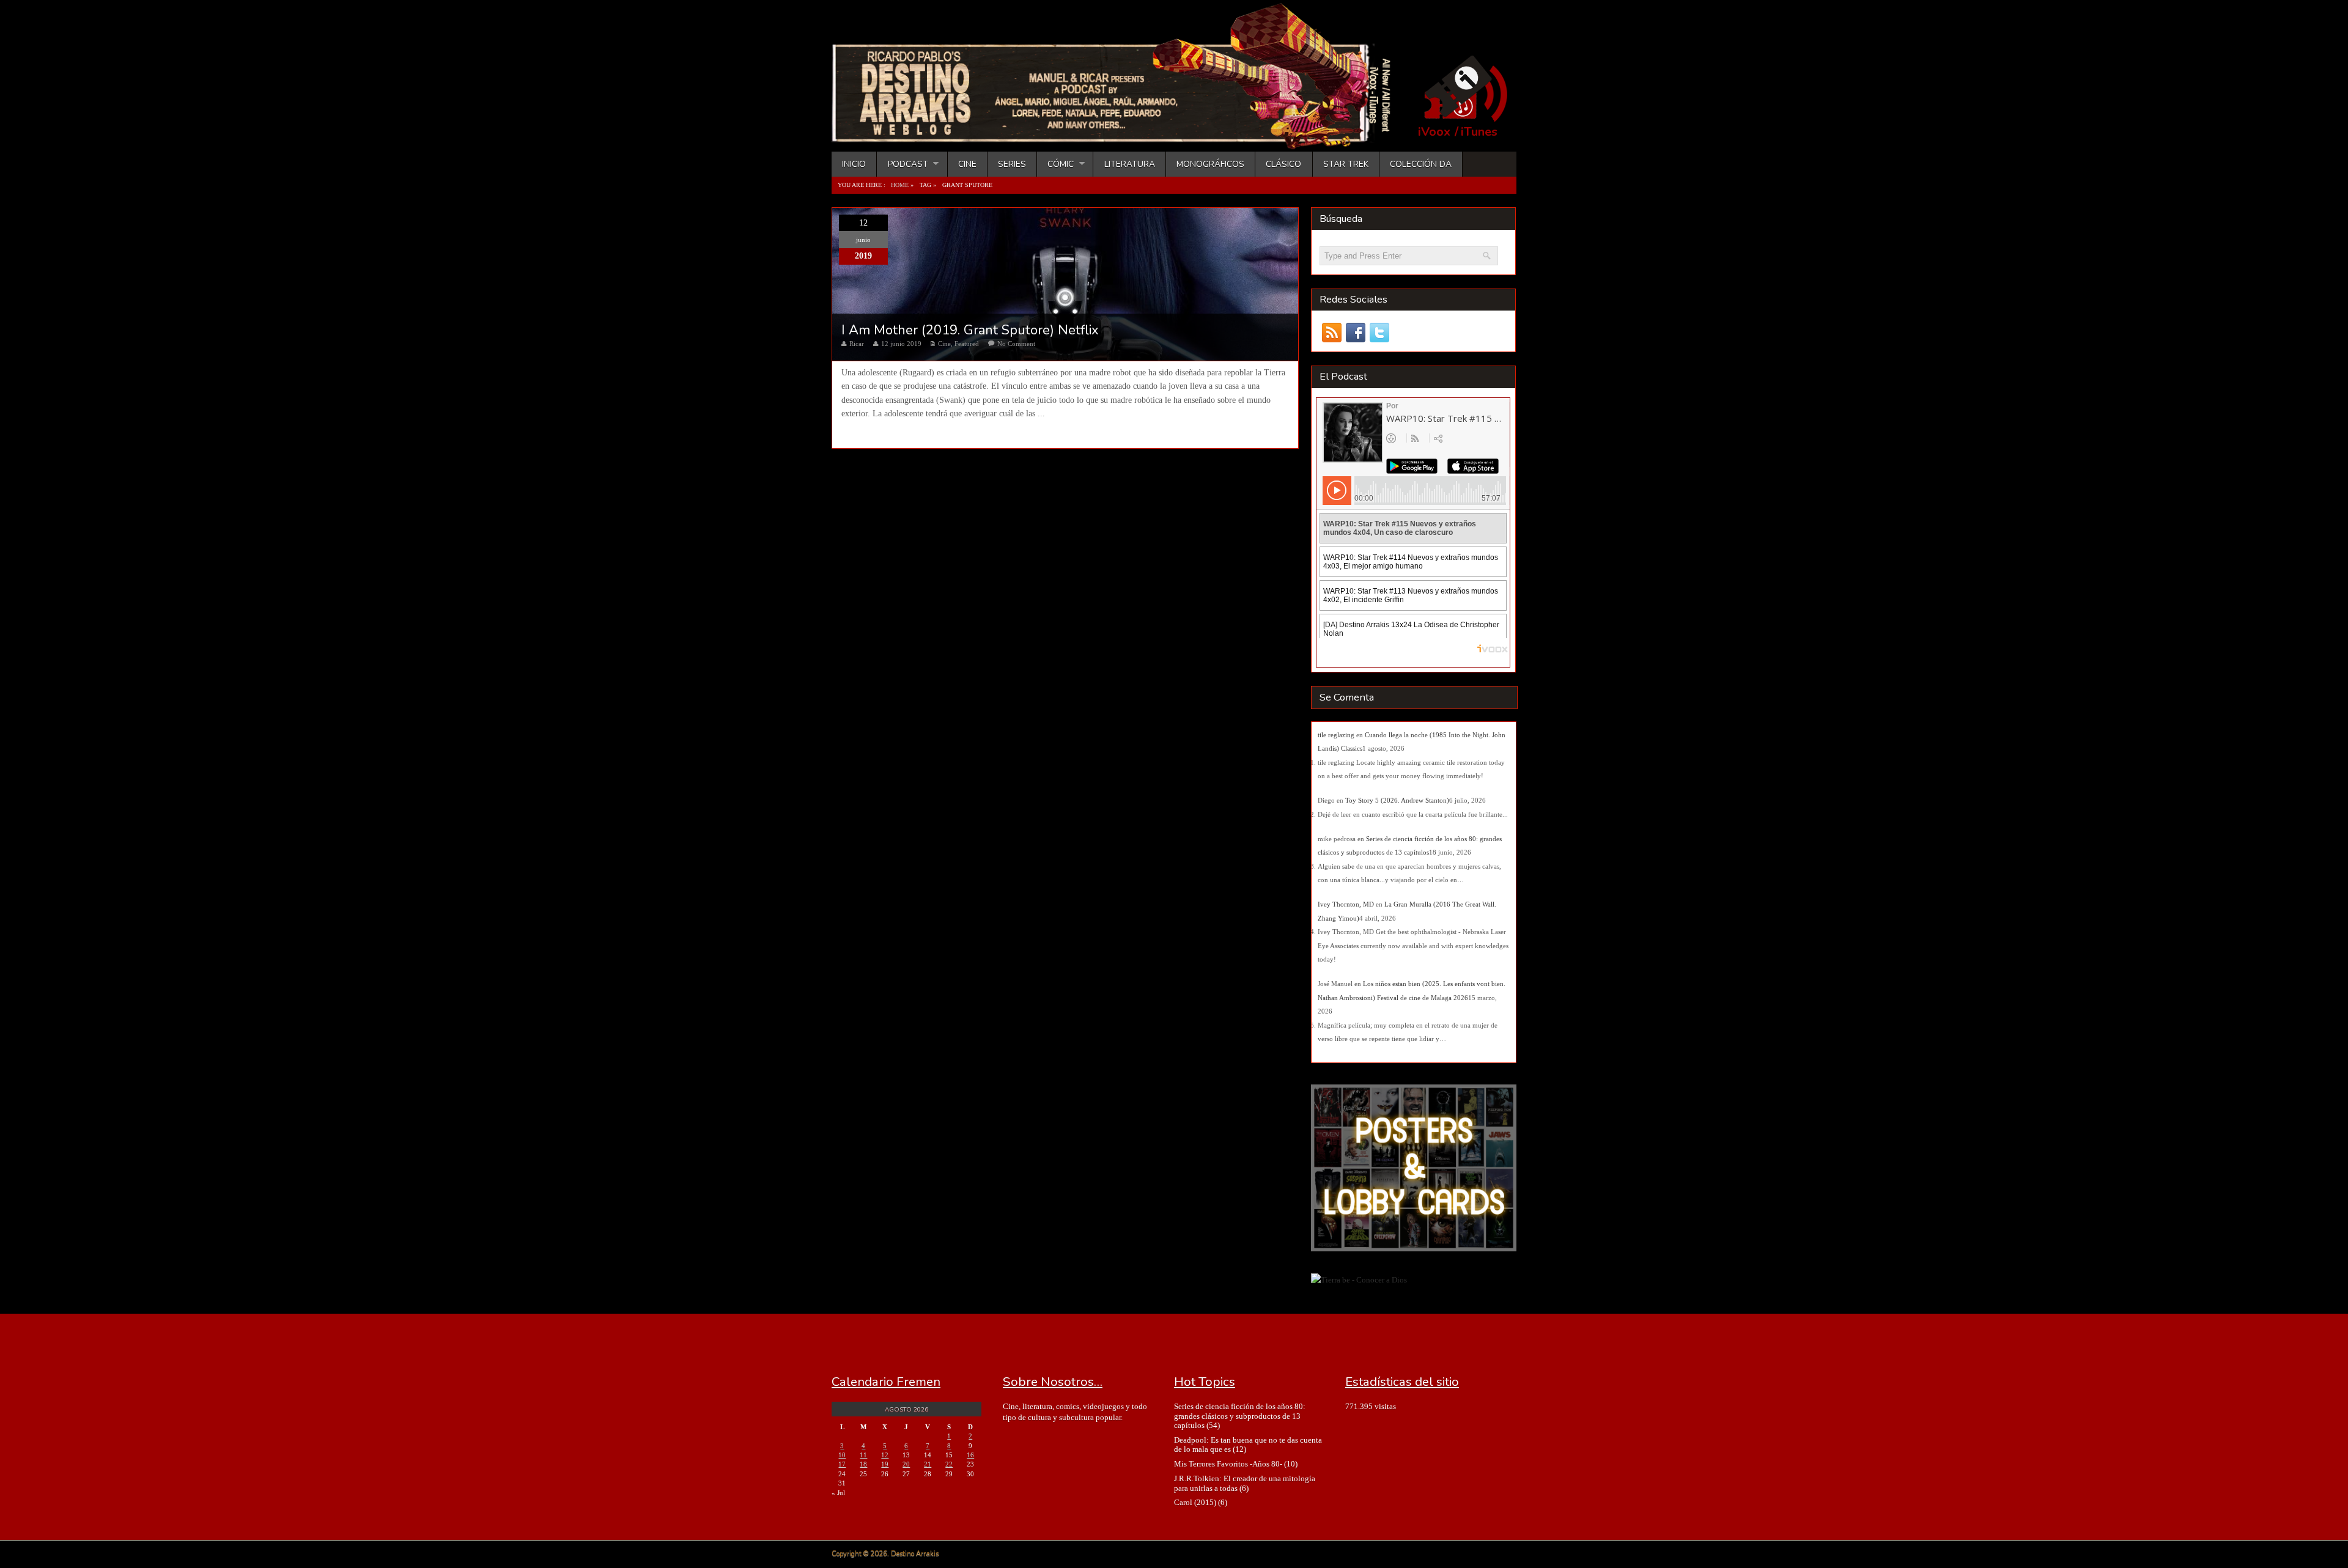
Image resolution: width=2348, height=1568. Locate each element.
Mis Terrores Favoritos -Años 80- (1228, 1464)
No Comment (1016, 344)
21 (928, 1464)
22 (949, 1464)
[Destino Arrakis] (1120, 138)
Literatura (1130, 164)
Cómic (1055, 164)
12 (885, 1455)
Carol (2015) (1195, 1502)
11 (863, 1455)
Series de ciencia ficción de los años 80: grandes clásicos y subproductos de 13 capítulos (1240, 1416)
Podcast (902, 164)
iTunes (1479, 132)
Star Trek (1346, 164)
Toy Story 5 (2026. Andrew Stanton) (1397, 800)
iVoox (1434, 132)
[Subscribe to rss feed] (1331, 333)
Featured (967, 344)
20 (906, 1464)
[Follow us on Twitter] (1379, 333)
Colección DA (1421, 164)
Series (1012, 164)
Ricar (857, 344)
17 (842, 1464)
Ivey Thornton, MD (1346, 904)
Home (900, 185)
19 (885, 1464)
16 (970, 1455)
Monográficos (1210, 164)
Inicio (854, 164)
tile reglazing (1336, 735)
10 (842, 1455)
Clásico (1283, 164)
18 (863, 1464)
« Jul (838, 1493)
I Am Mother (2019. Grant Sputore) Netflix (970, 330)
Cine (967, 164)
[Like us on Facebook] (1355, 333)
